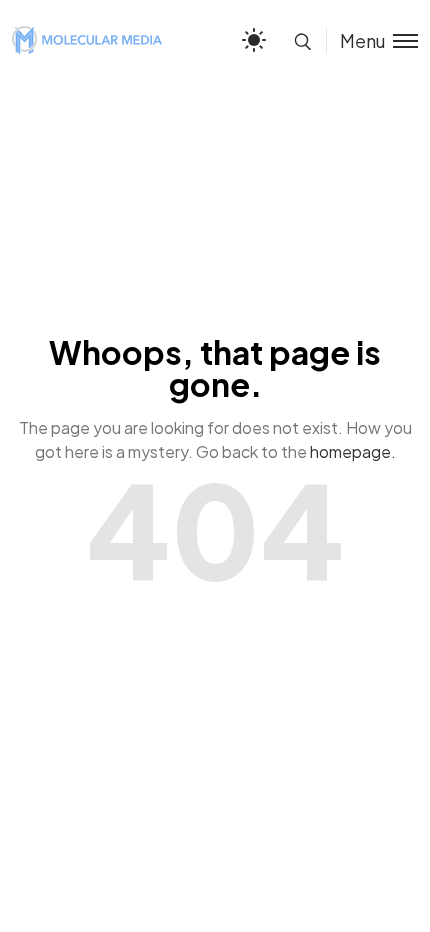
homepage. (353, 451)
